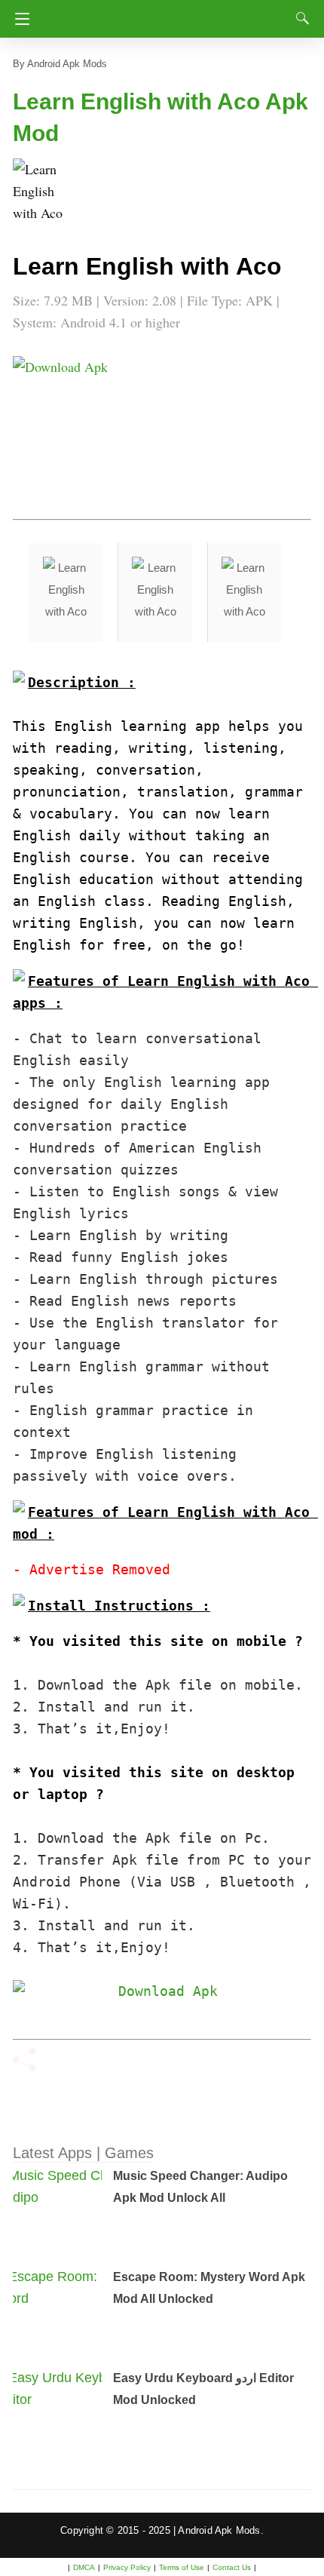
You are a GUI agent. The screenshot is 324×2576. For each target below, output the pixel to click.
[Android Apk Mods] (164, 14)
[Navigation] (18, 19)
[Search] (299, 18)
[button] (43, 189)
